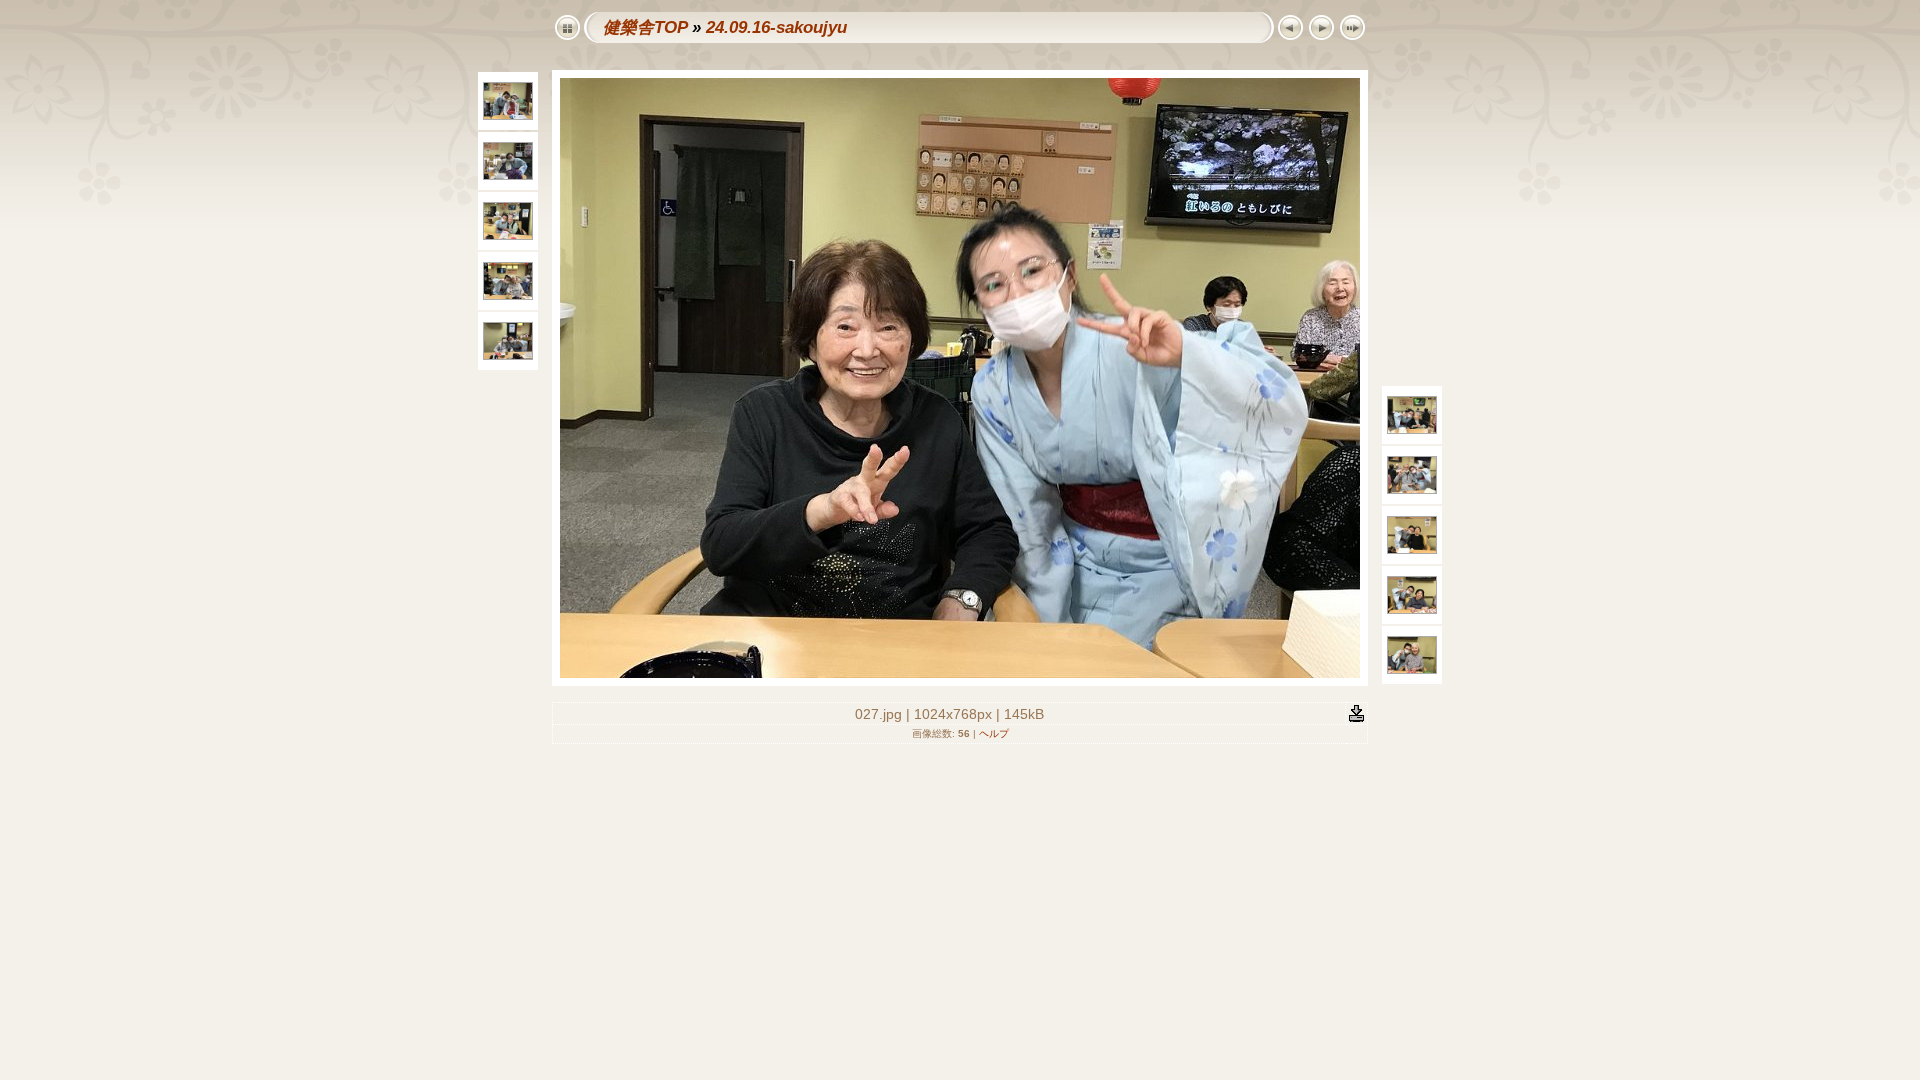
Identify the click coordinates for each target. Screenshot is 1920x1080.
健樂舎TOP (645, 27)
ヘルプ (994, 733)
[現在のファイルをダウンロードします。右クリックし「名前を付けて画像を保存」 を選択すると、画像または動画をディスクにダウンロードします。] (1356, 712)
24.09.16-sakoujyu (776, 27)
